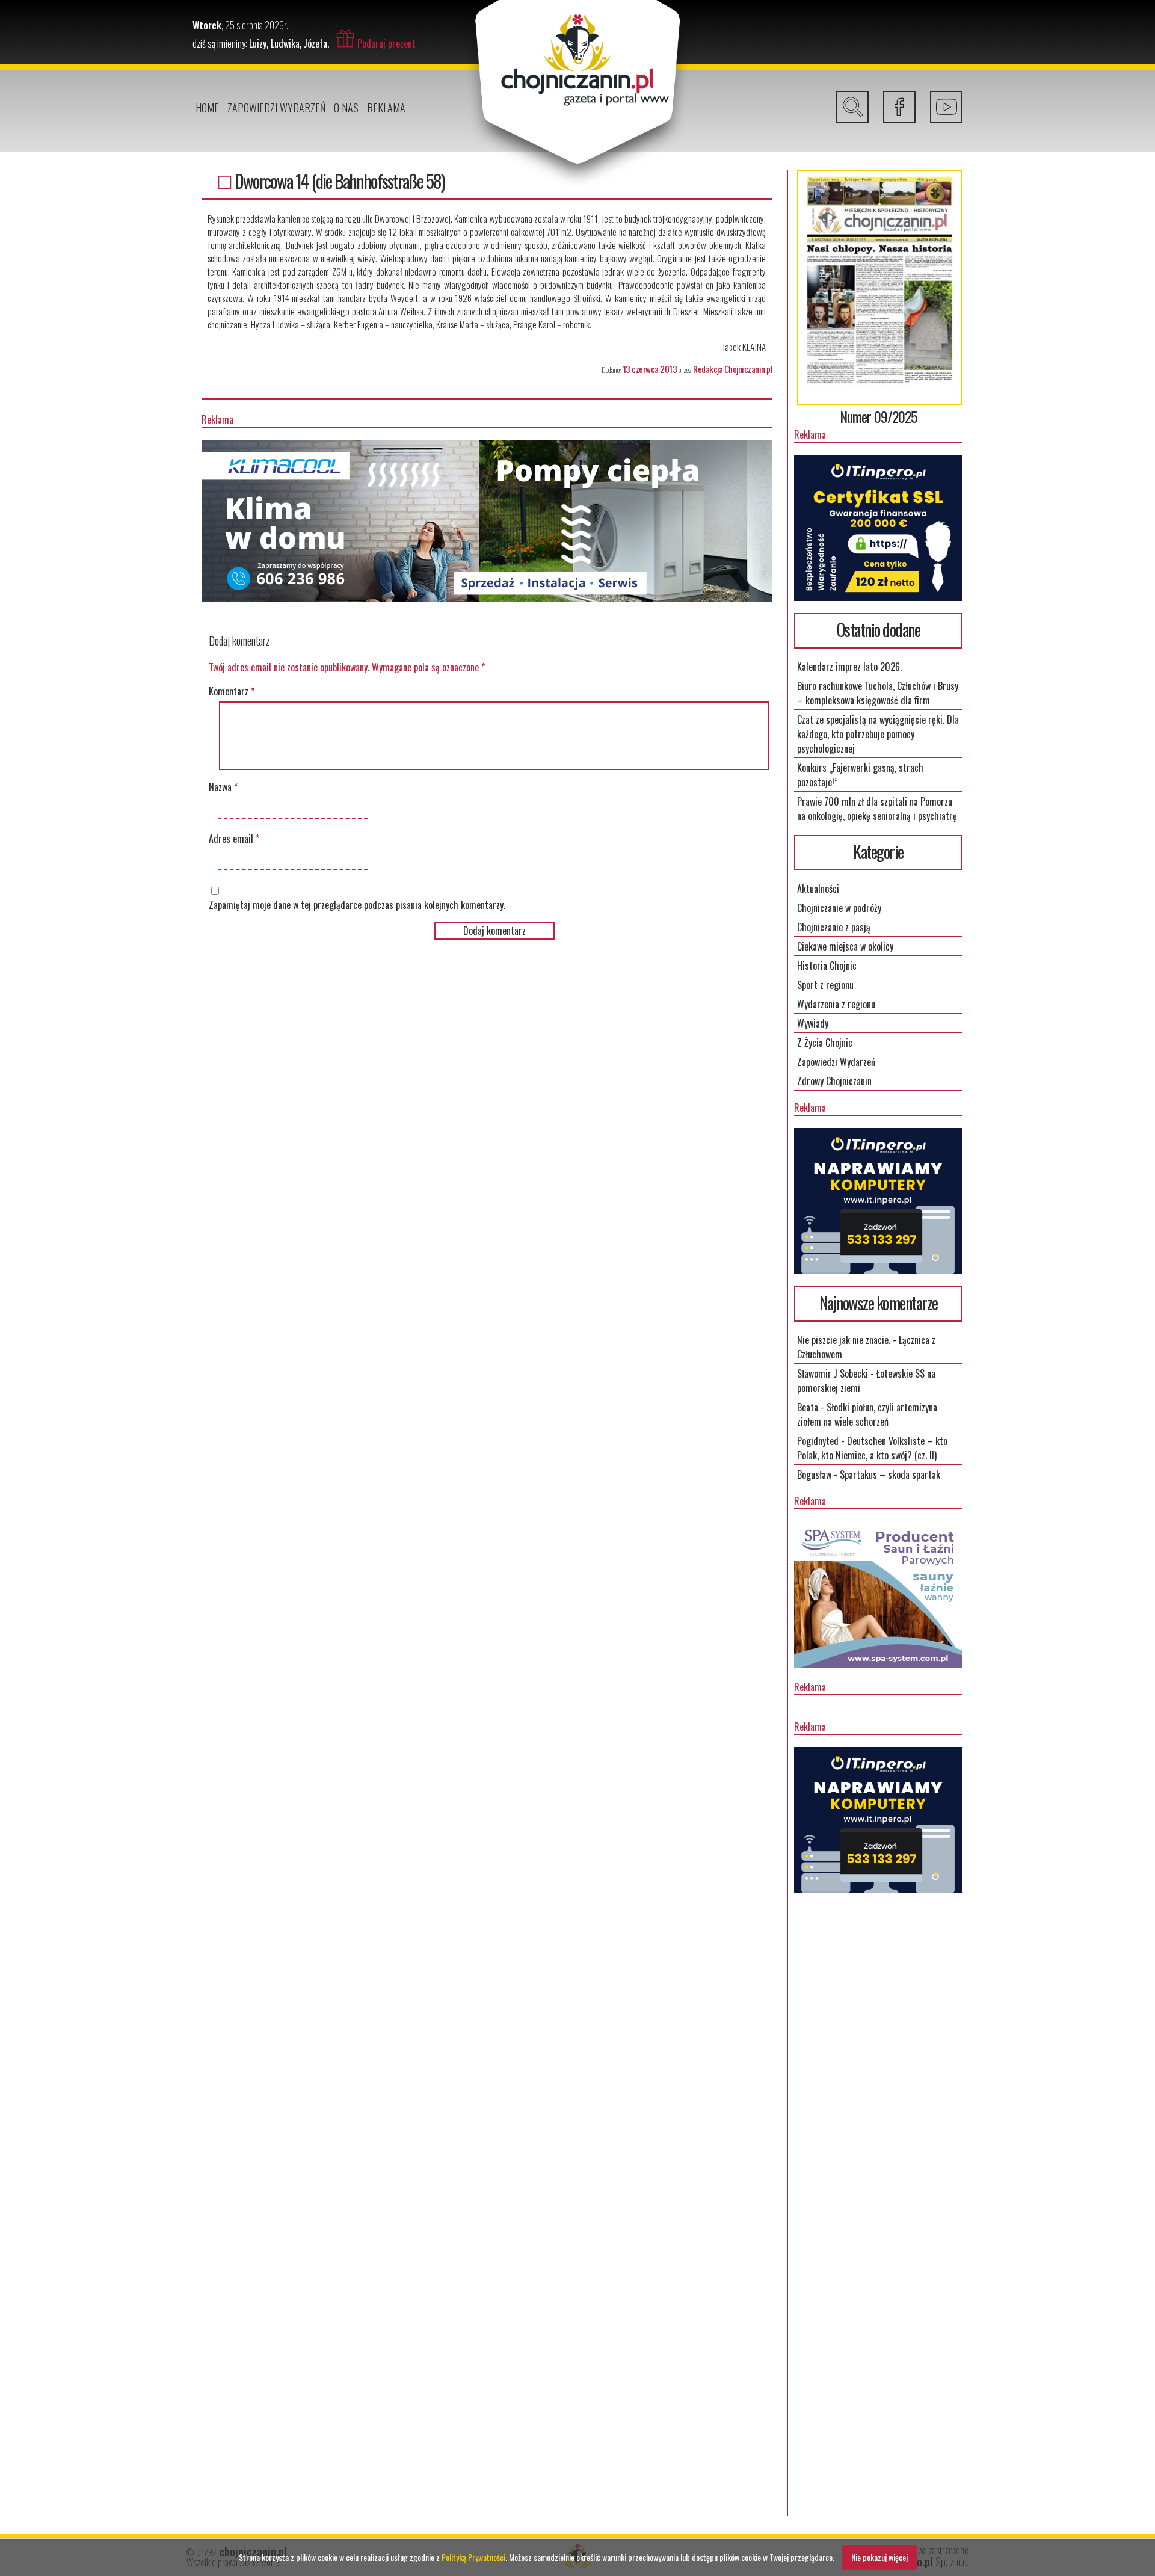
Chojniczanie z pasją (834, 927)
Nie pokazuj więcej (879, 2557)
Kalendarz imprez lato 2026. (849, 667)
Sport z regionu (825, 985)
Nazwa (223, 787)
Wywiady (813, 1023)
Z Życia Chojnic (825, 1043)
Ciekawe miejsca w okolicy (845, 946)
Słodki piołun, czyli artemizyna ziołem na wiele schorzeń (867, 1414)
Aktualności (818, 889)
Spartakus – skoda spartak (890, 1474)
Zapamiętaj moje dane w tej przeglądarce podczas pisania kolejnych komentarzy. (357, 905)
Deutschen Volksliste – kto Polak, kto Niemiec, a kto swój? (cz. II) (872, 1448)
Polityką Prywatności (473, 2557)
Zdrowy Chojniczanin (834, 1081)
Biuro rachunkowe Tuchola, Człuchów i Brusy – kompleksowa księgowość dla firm (878, 693)
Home (207, 108)
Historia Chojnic (827, 966)
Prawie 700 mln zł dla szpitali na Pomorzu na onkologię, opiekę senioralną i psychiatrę (877, 809)
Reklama (386, 108)
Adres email (234, 839)
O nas (346, 108)
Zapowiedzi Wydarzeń (276, 108)
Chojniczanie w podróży (839, 908)
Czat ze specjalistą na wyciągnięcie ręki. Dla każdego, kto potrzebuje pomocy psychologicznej (878, 734)
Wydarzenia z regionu (836, 1004)
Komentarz (232, 691)
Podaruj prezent (387, 43)
